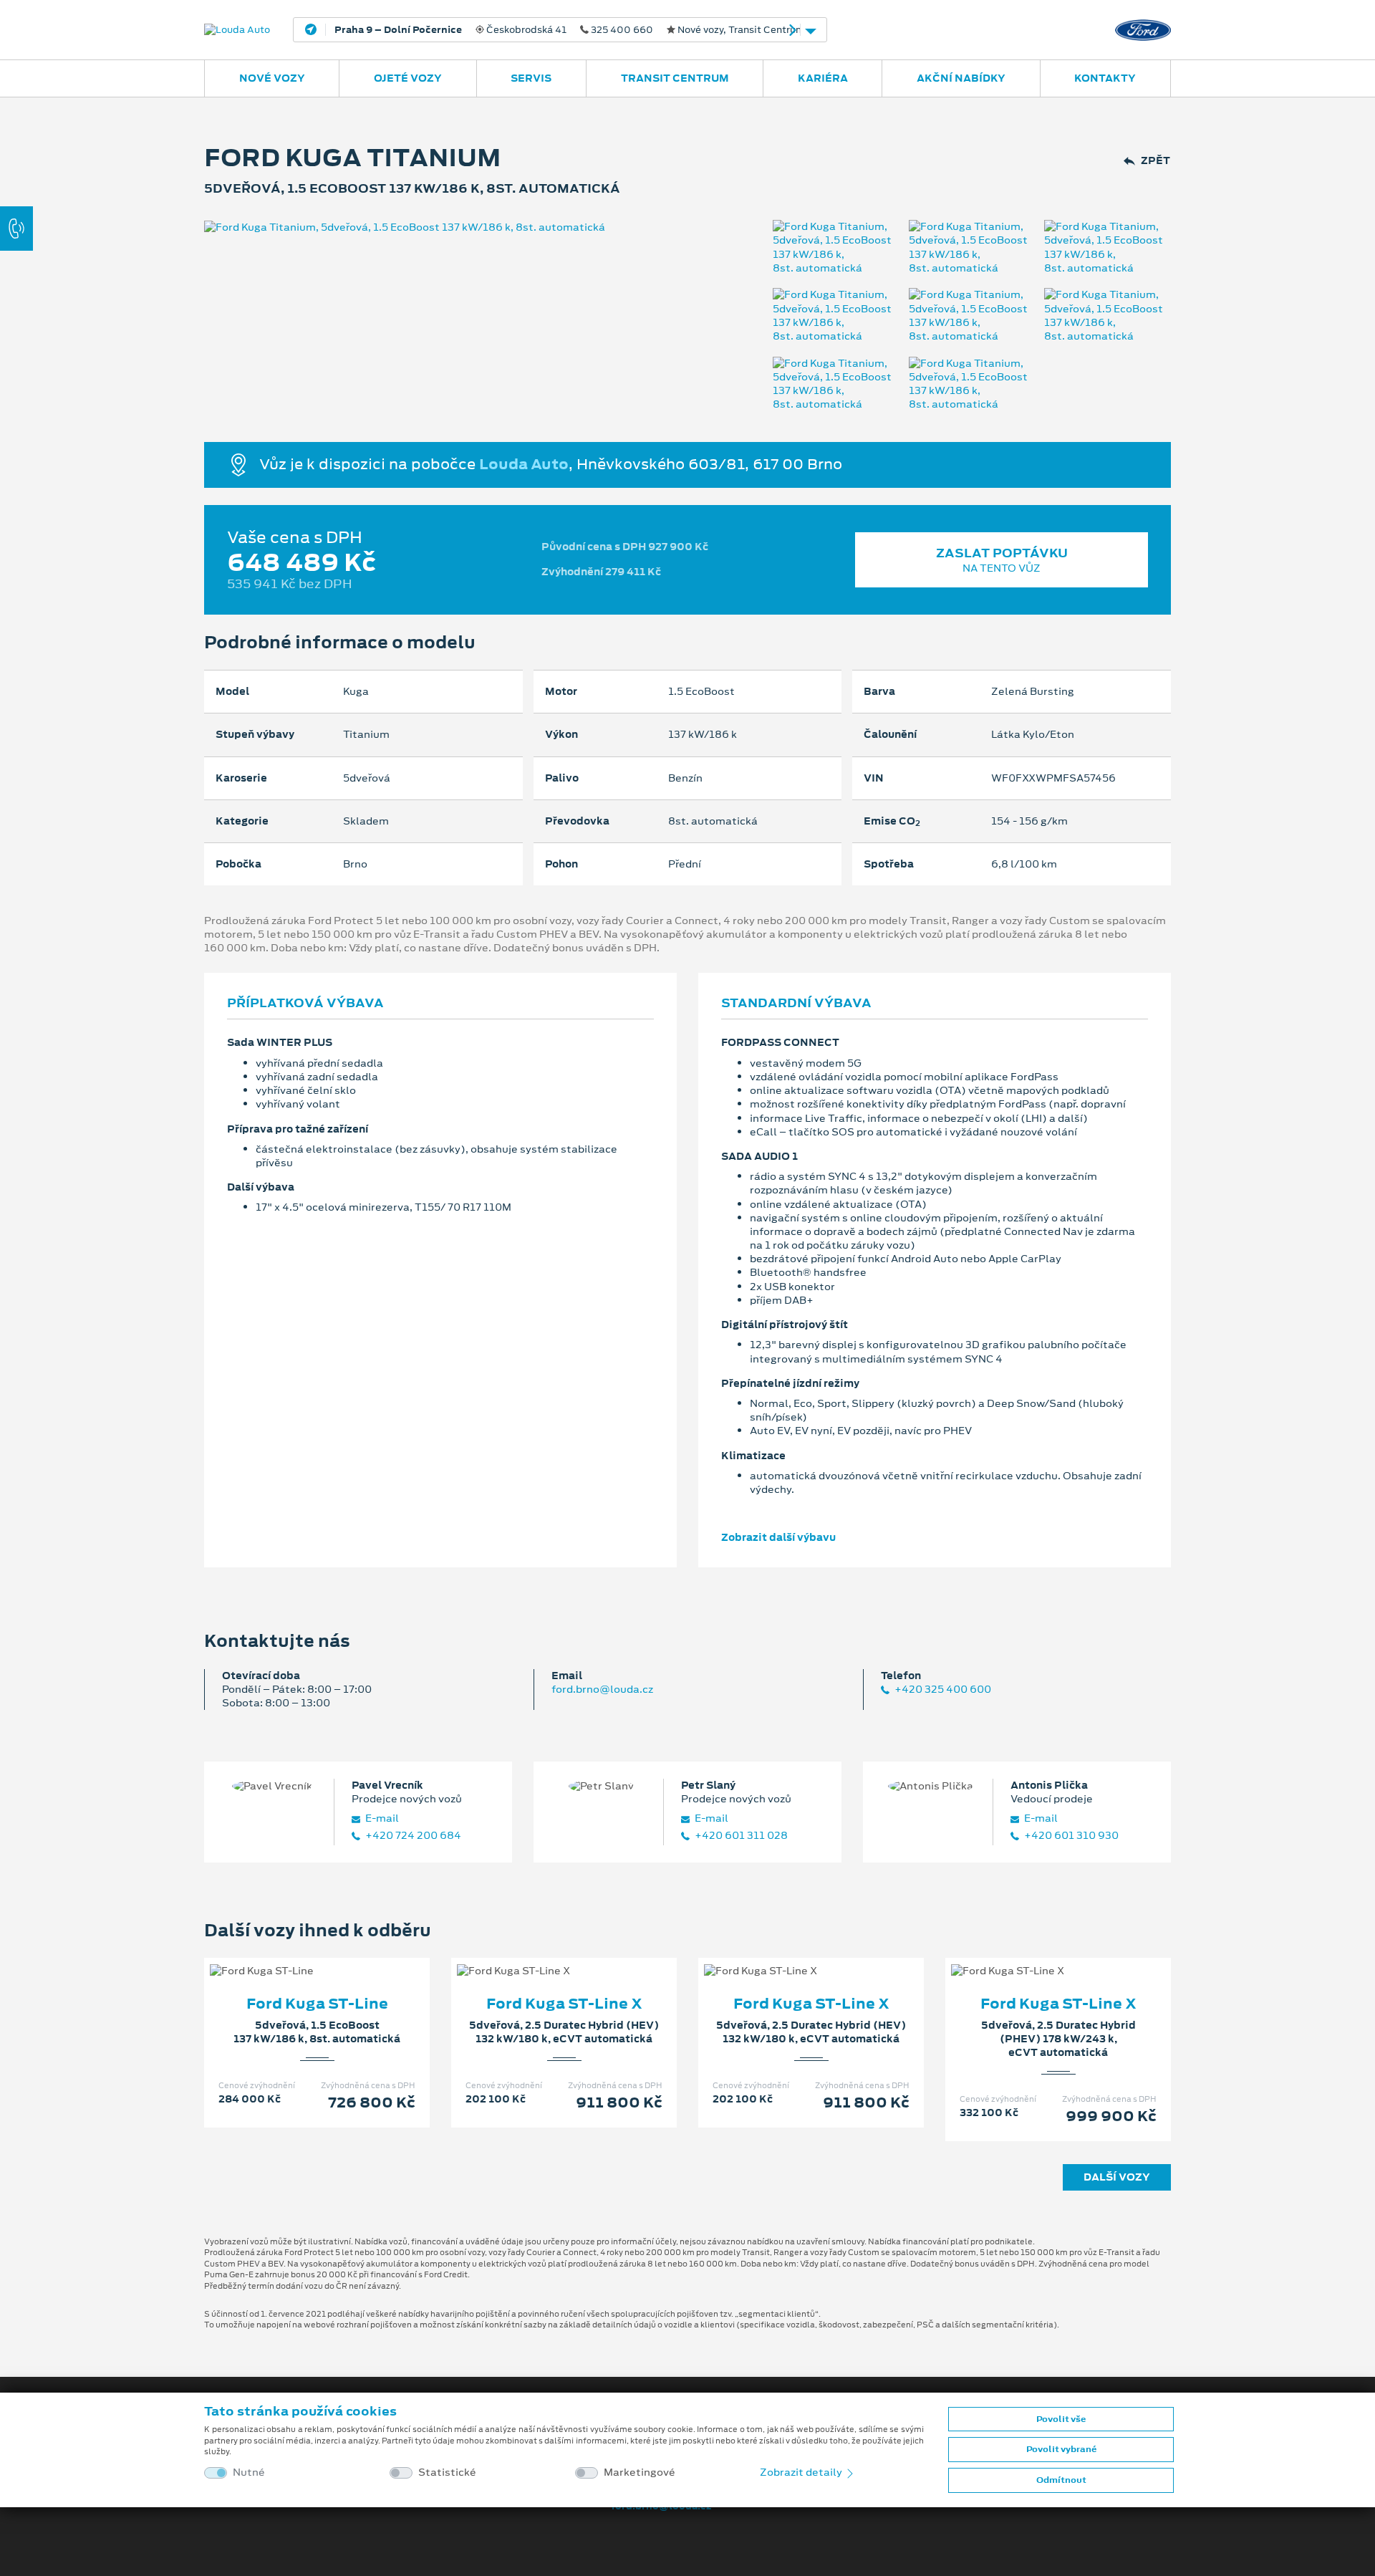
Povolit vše (1061, 2419)
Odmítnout (1061, 2480)
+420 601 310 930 (1070, 1836)
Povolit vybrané (1061, 2449)
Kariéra (823, 78)
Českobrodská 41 (586, 30)
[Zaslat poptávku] (340, 1956)
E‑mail (381, 1818)
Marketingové (640, 2472)
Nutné (249, 2472)
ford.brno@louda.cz (602, 1689)
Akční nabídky (961, 78)
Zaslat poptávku (1002, 560)
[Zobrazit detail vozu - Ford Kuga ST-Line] (294, 1956)
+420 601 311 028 (740, 1836)
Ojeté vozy (408, 78)
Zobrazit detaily (802, 2472)
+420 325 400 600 (942, 1690)
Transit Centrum (675, 78)
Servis (531, 78)
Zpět (1156, 161)
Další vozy (1117, 2177)
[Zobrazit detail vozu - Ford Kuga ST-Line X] (541, 1956)
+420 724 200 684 (412, 1836)
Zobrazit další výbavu (778, 1537)
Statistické (447, 2472)
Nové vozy (272, 78)
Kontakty (1105, 78)
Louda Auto (524, 463)
